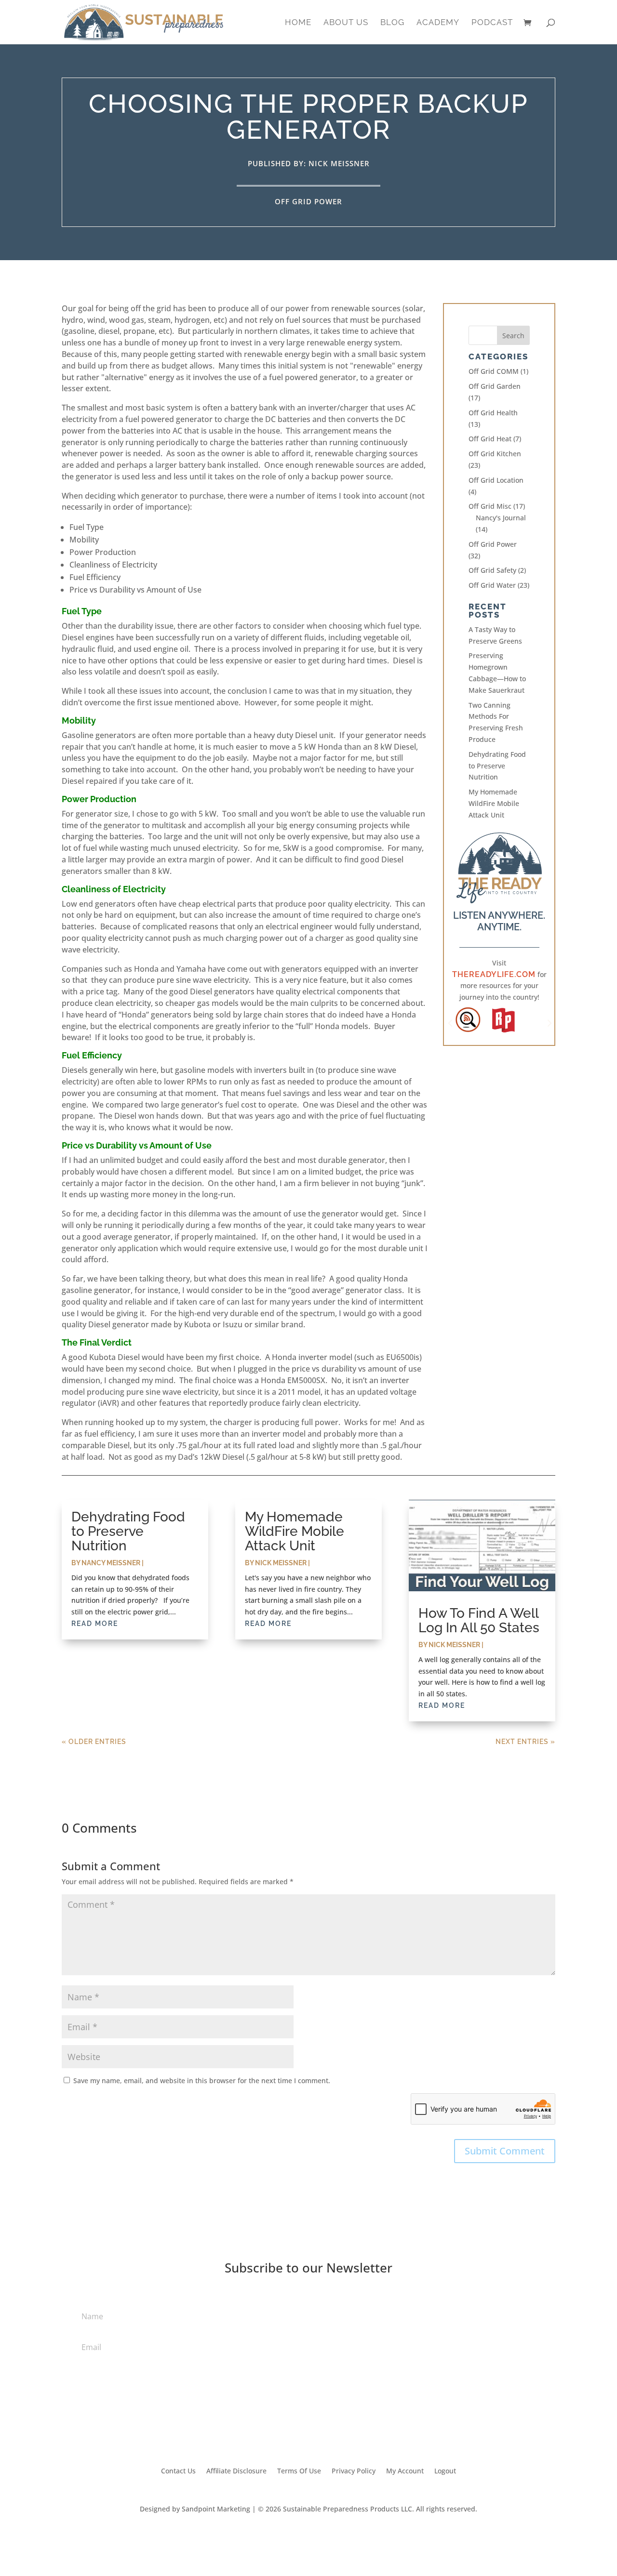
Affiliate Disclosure (236, 2471)
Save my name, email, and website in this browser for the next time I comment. (202, 2081)
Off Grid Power (308, 201)
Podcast (492, 23)
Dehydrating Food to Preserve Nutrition (497, 766)
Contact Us (178, 2471)
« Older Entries (94, 1742)
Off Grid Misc (490, 506)
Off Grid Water (492, 585)
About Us (346, 23)
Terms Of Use (299, 2471)
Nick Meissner (281, 1563)
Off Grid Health (493, 413)
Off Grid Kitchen (495, 454)
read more (95, 1624)
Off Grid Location (496, 480)
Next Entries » (525, 1742)
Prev (450, 1020)
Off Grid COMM (494, 371)
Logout (445, 2471)
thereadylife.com (494, 974)
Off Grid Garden (495, 386)
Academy (438, 23)
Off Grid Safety (492, 570)
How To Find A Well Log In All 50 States (479, 1620)
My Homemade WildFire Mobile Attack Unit (494, 803)
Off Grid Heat (490, 439)
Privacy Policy (354, 2471)
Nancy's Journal (501, 518)
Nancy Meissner (111, 1563)
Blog (392, 23)
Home (298, 23)
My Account (405, 2471)
